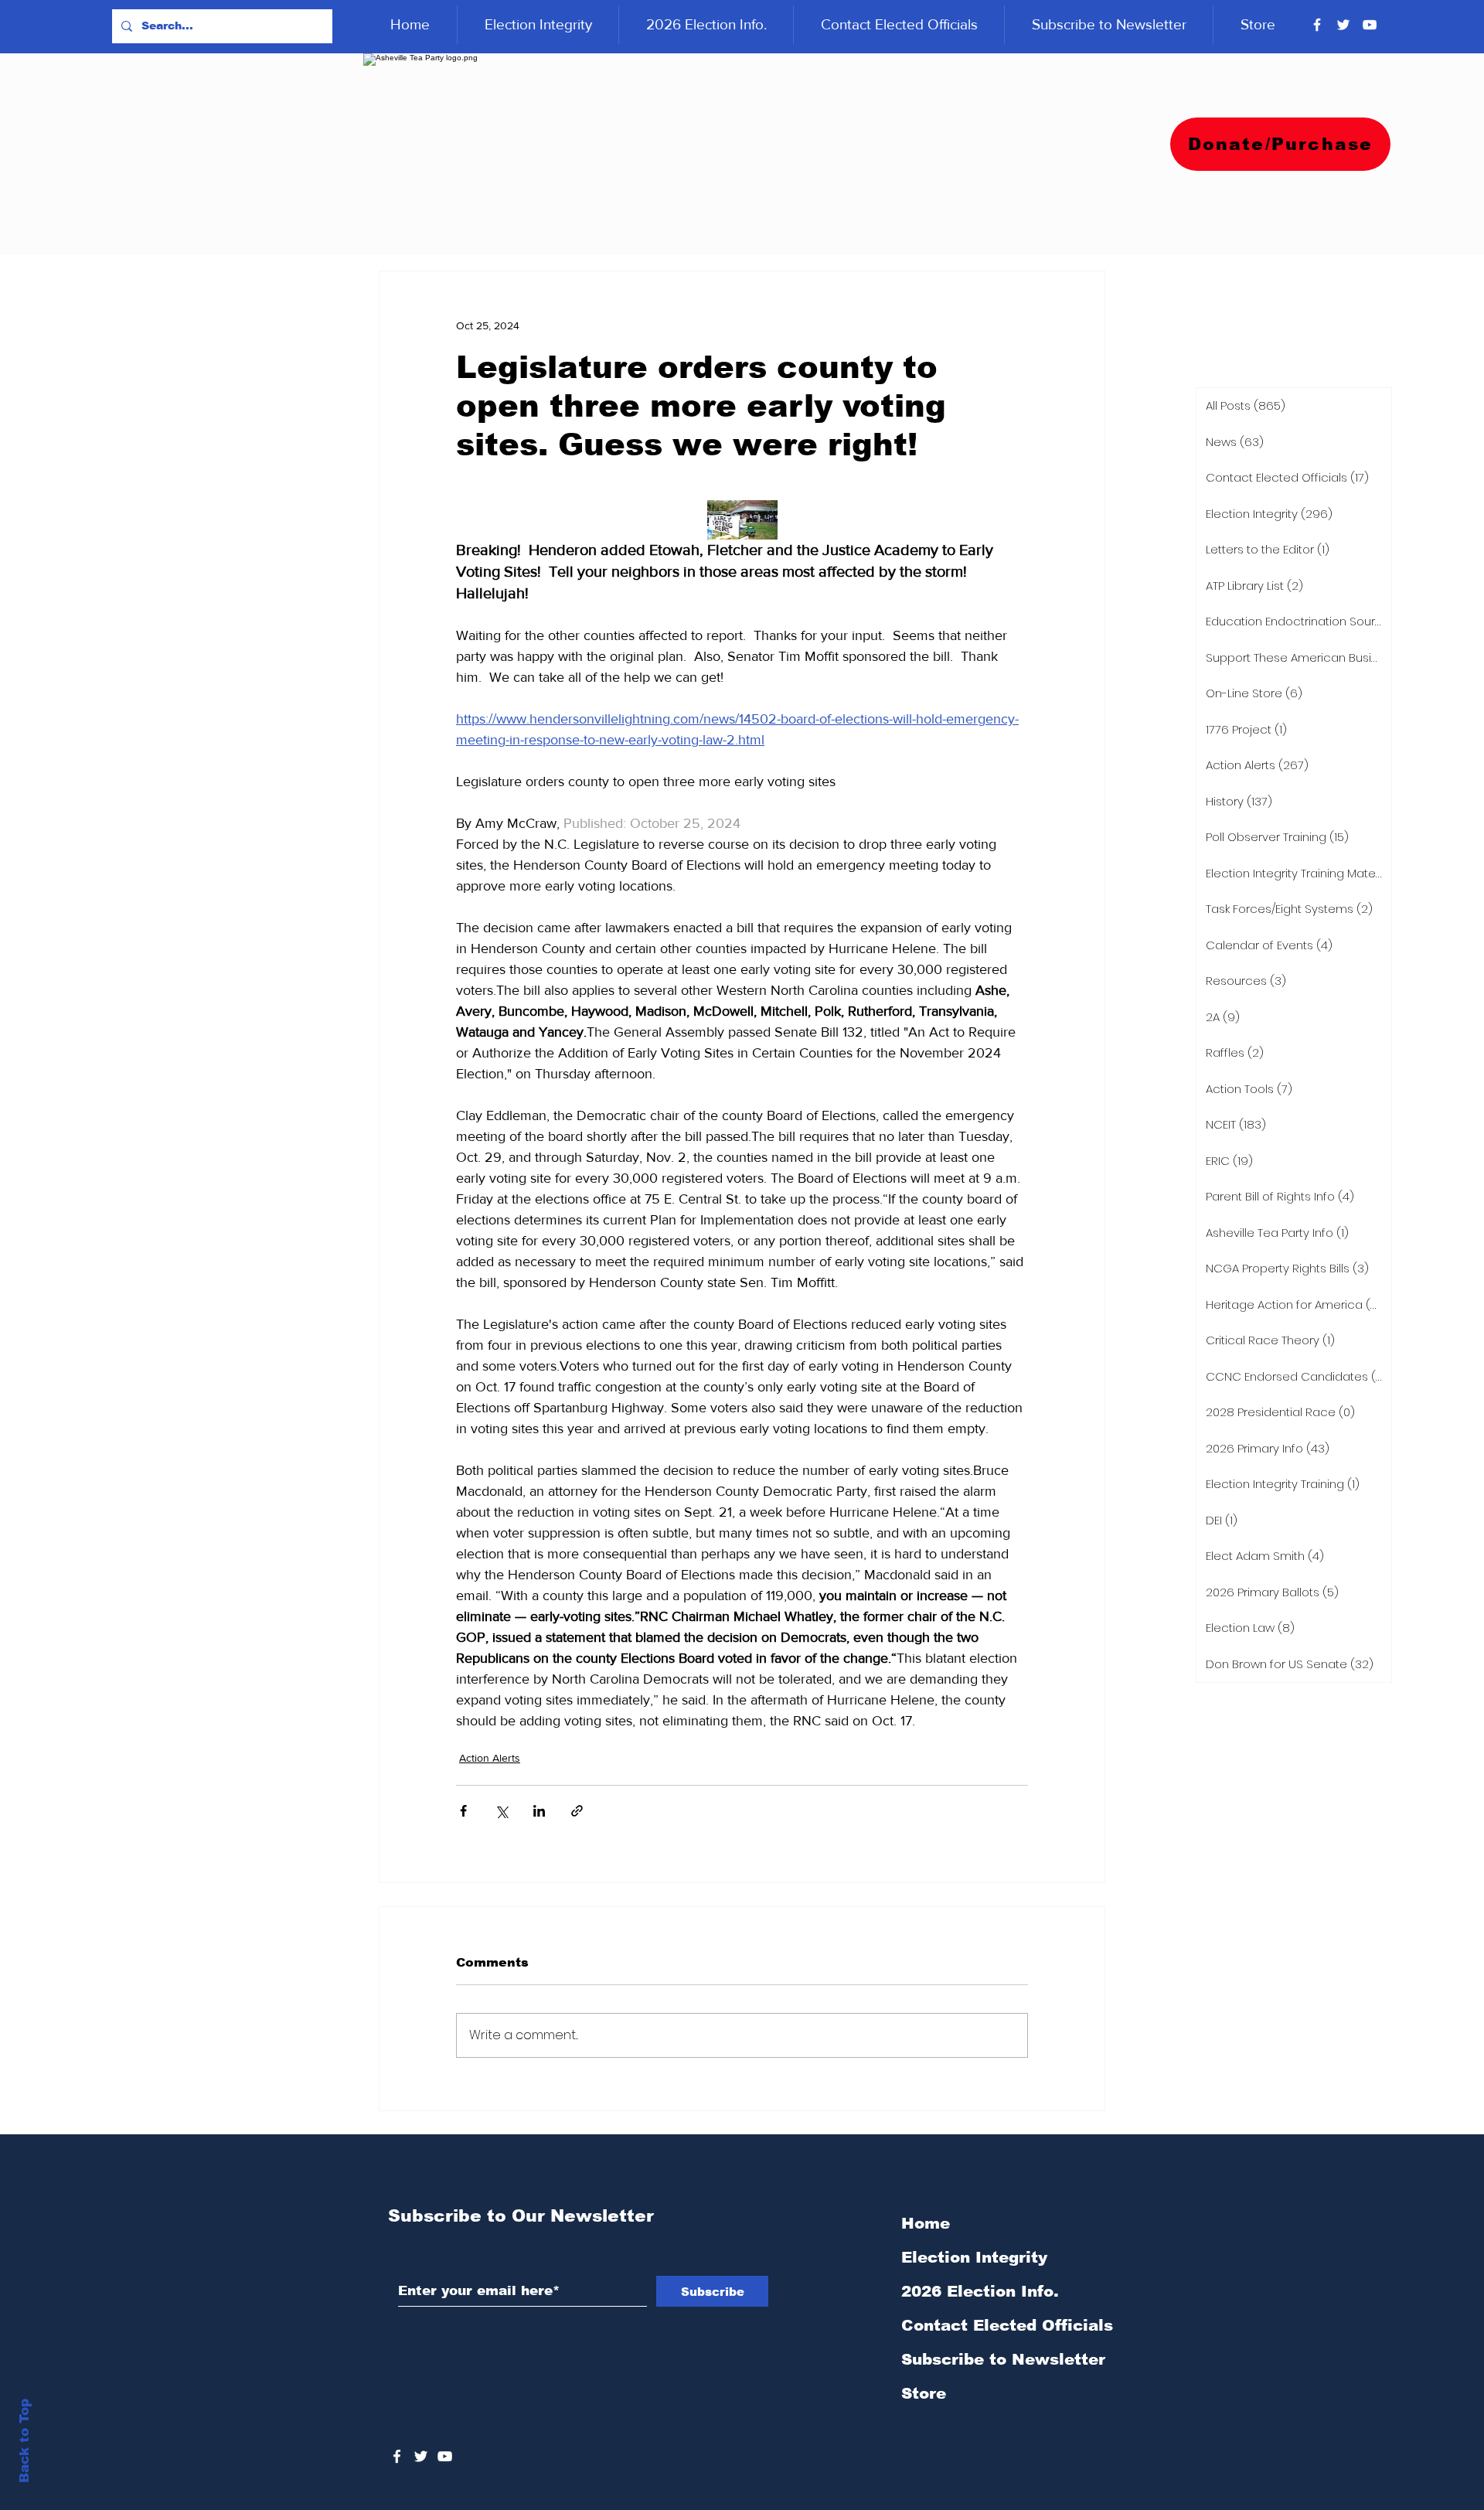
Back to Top (24, 2441)
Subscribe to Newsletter (1003, 2359)
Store (924, 2393)
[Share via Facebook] (463, 1811)
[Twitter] (1343, 25)
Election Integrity (974, 2257)
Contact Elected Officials (1007, 2325)
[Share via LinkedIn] (539, 1811)
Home (926, 2223)
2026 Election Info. (980, 2291)
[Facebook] (1317, 25)
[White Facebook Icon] (397, 2456)
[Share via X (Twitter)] (501, 1811)
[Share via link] (577, 1811)
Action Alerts (490, 1758)
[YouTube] (1370, 25)
